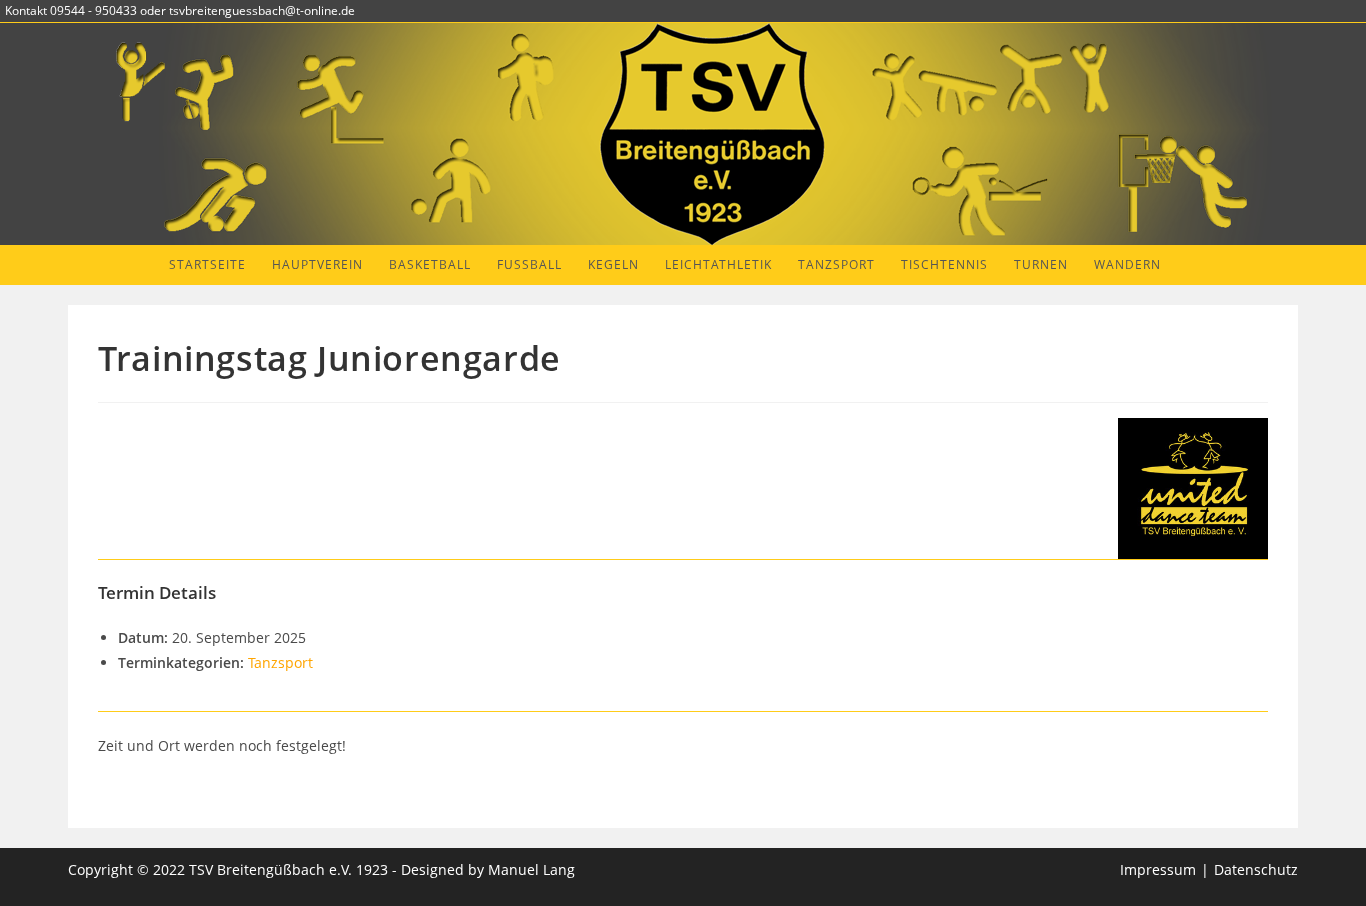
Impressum (1158, 869)
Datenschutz (1256, 869)
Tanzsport (280, 662)
